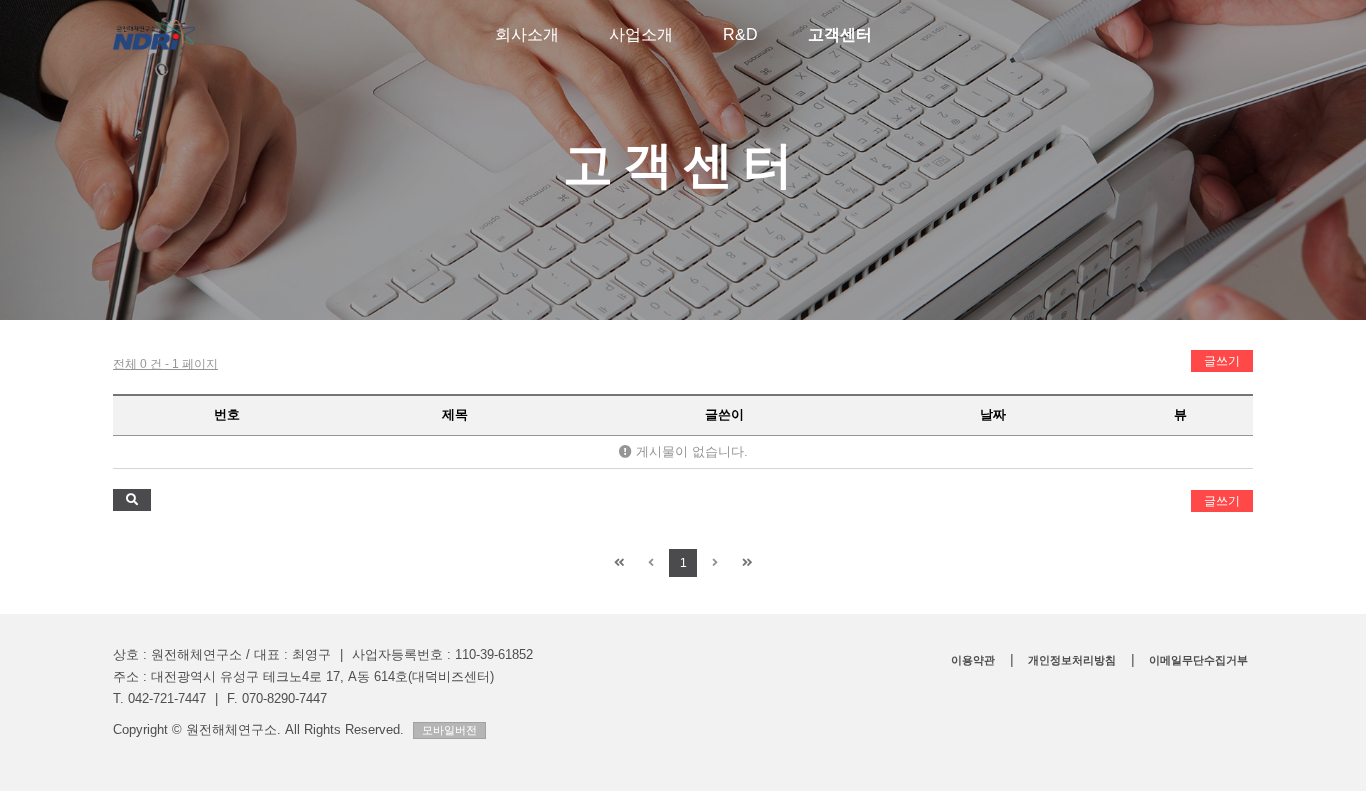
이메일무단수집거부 (1198, 660)
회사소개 (527, 34)
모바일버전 (449, 730)
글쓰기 (1222, 361)
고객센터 (840, 34)
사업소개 (641, 34)
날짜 (993, 414)
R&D (740, 34)
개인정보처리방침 (1072, 660)
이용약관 (973, 660)
